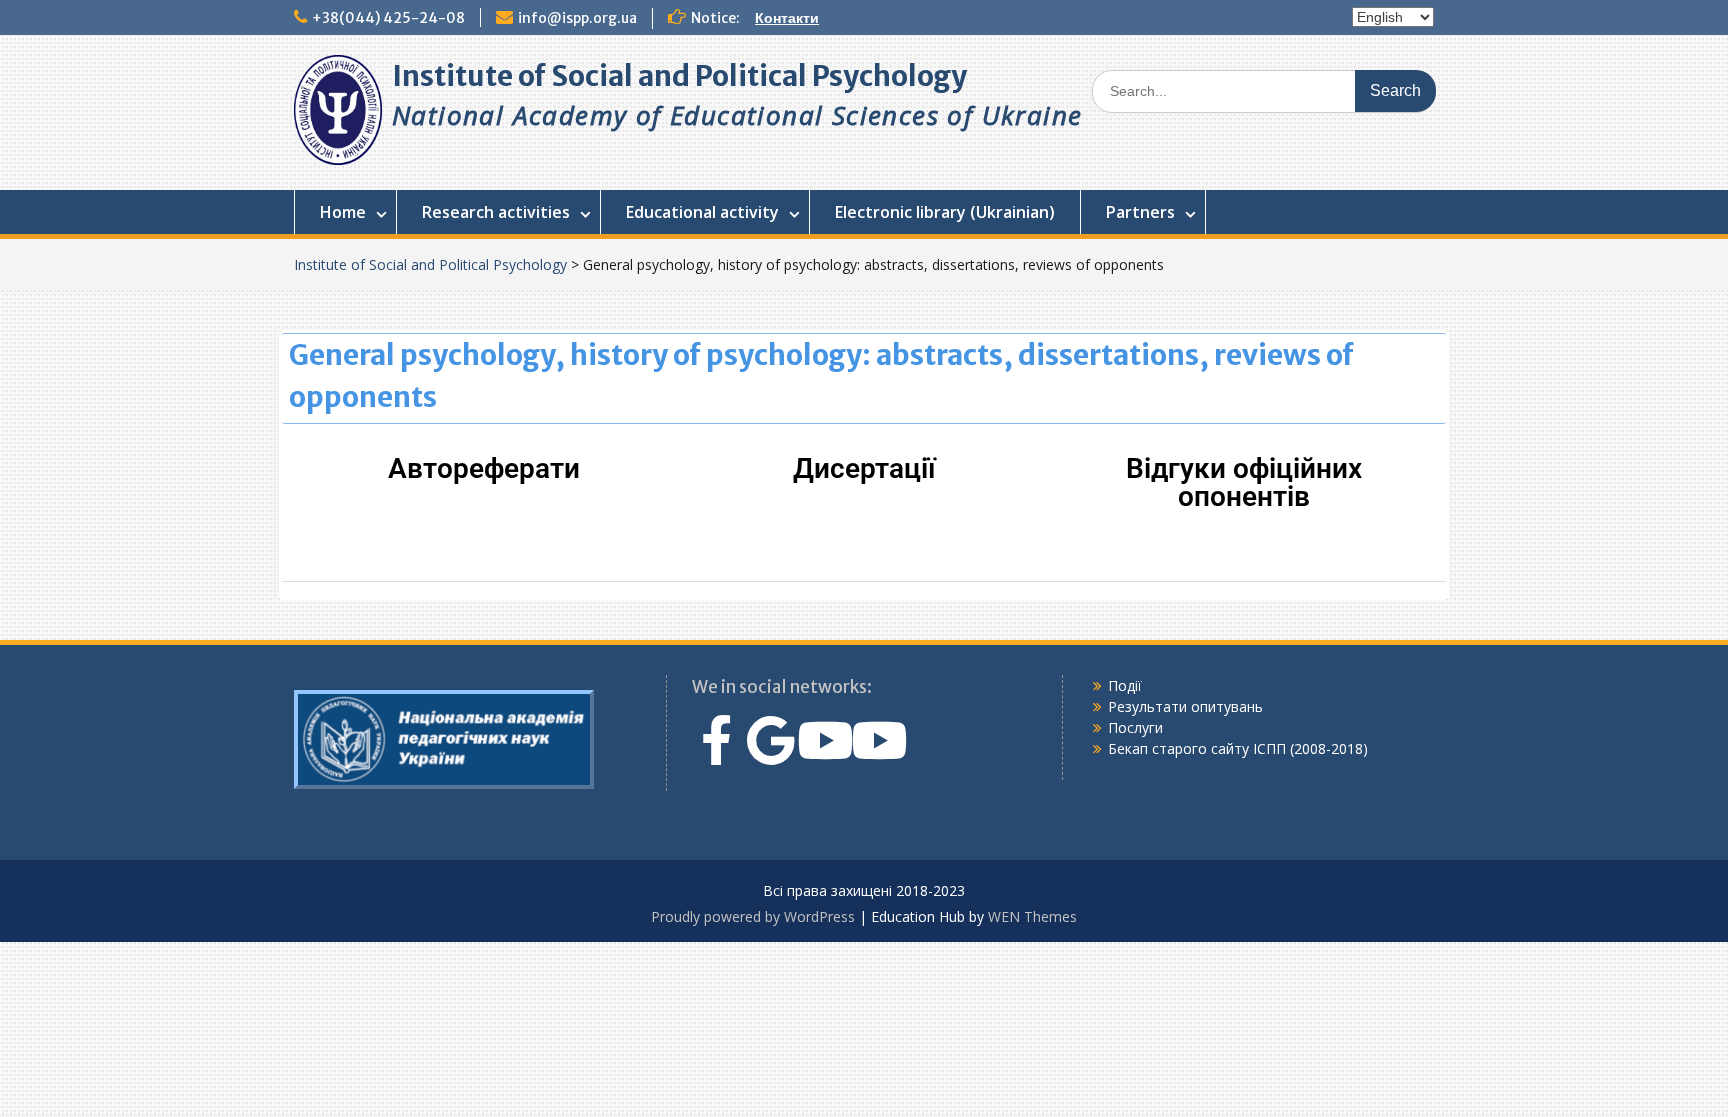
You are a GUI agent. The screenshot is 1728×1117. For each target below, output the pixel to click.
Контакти (787, 18)
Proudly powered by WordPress (753, 916)
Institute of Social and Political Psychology (679, 76)
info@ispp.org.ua (577, 18)
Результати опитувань (1185, 706)
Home (343, 212)
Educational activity (702, 212)
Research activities (496, 212)
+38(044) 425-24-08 (388, 18)
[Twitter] (771, 740)
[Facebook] (717, 740)
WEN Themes (1032, 916)
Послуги (1135, 727)
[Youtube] (825, 740)
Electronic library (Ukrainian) (945, 212)
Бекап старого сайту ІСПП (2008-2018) (1238, 748)
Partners (1140, 212)
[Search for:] (1264, 90)
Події (1125, 685)
